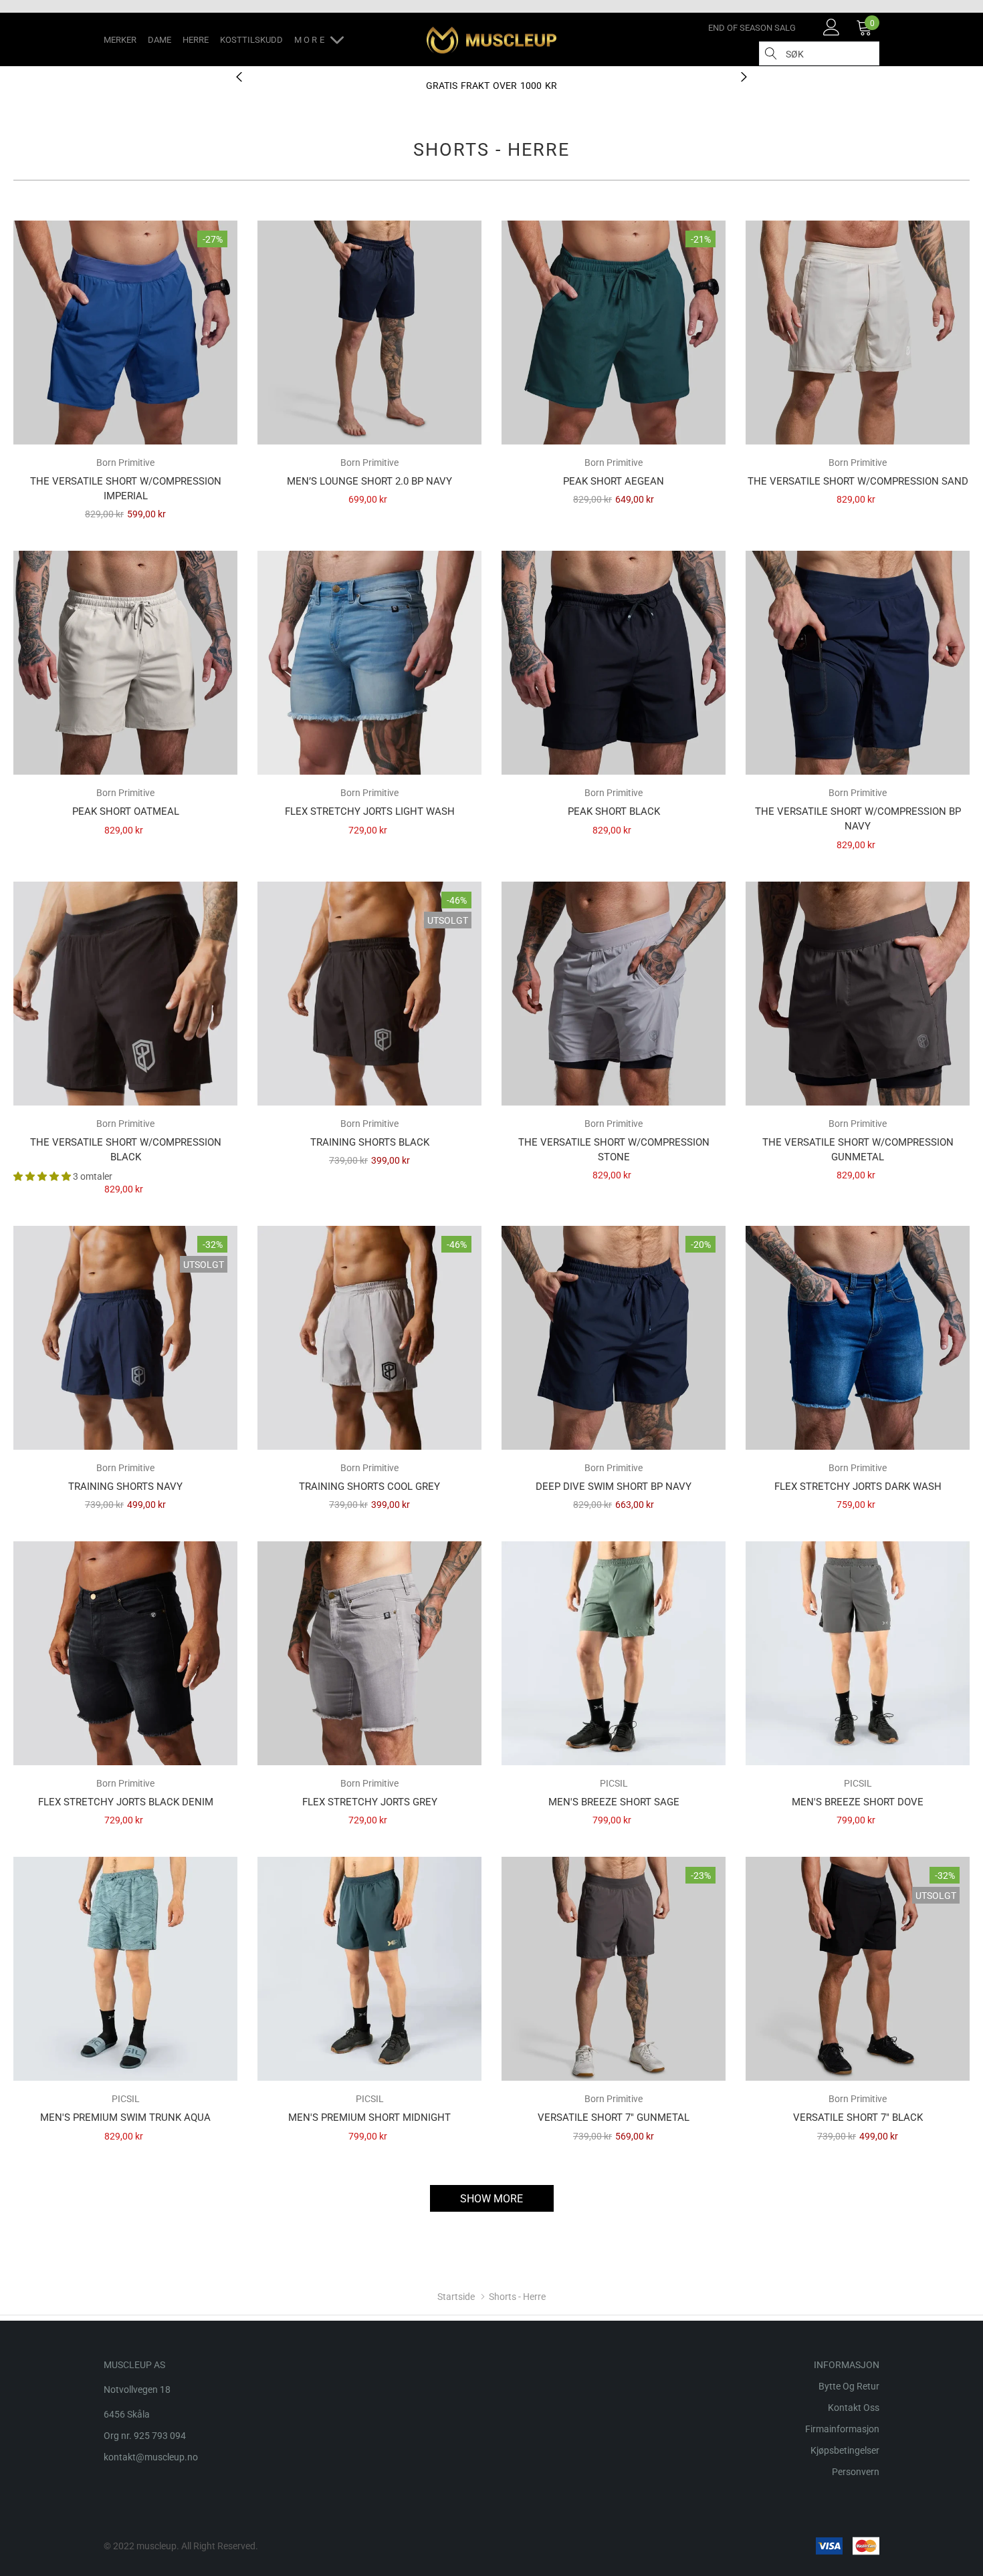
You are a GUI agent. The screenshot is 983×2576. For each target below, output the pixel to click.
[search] (771, 53)
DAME (159, 40)
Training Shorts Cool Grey (369, 1487)
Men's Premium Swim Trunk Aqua (125, 2117)
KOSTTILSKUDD (251, 40)
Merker (120, 40)
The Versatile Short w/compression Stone (614, 1150)
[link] (832, 27)
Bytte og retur (849, 2386)
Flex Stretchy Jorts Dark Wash (858, 1487)
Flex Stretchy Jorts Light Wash (370, 811)
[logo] (492, 40)
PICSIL (614, 1783)
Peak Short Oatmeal (126, 811)
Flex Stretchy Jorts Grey (370, 1802)
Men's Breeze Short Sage (614, 1802)
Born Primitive (125, 463)
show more (491, 2199)
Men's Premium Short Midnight (369, 2117)
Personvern (856, 2472)
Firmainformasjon (842, 2429)
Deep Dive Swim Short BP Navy (614, 1487)
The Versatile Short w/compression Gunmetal (858, 1150)
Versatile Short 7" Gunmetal (614, 2117)
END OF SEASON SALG (752, 28)
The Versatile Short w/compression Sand (858, 481)
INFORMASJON (847, 2365)
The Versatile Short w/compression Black (126, 1150)
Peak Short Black (614, 811)
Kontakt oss (854, 2408)
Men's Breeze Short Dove (858, 1802)
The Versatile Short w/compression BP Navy (858, 819)
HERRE (196, 40)
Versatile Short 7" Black (858, 2117)
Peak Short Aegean (614, 481)
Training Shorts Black (370, 1142)
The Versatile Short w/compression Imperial (126, 489)
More (312, 40)
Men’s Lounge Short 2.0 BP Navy (369, 481)
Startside (456, 2297)
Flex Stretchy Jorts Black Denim (126, 1802)
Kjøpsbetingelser (845, 2450)
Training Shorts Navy (125, 1487)
